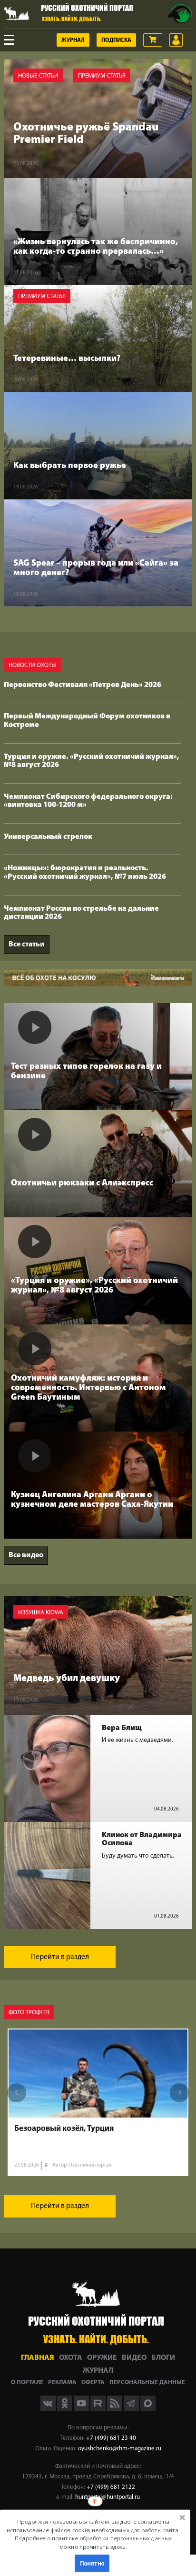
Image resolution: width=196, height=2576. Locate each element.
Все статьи (27, 945)
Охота (71, 2358)
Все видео (26, 1555)
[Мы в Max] (148, 2409)
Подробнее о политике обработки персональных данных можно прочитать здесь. (93, 2542)
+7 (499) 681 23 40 (111, 2438)
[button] (93, 2534)
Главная (38, 2358)
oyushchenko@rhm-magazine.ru (120, 2449)
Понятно (92, 2563)
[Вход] (176, 40)
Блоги (163, 2358)
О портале (27, 2382)
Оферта (93, 2382)
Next (179, 2093)
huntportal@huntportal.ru (108, 2497)
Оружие (102, 2358)
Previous (17, 2093)
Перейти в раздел (60, 1957)
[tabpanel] (98, 2102)
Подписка (116, 40)
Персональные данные (147, 2382)
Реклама (62, 2382)
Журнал (73, 40)
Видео (134, 2358)
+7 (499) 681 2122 (111, 2487)
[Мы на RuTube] (99, 2409)
